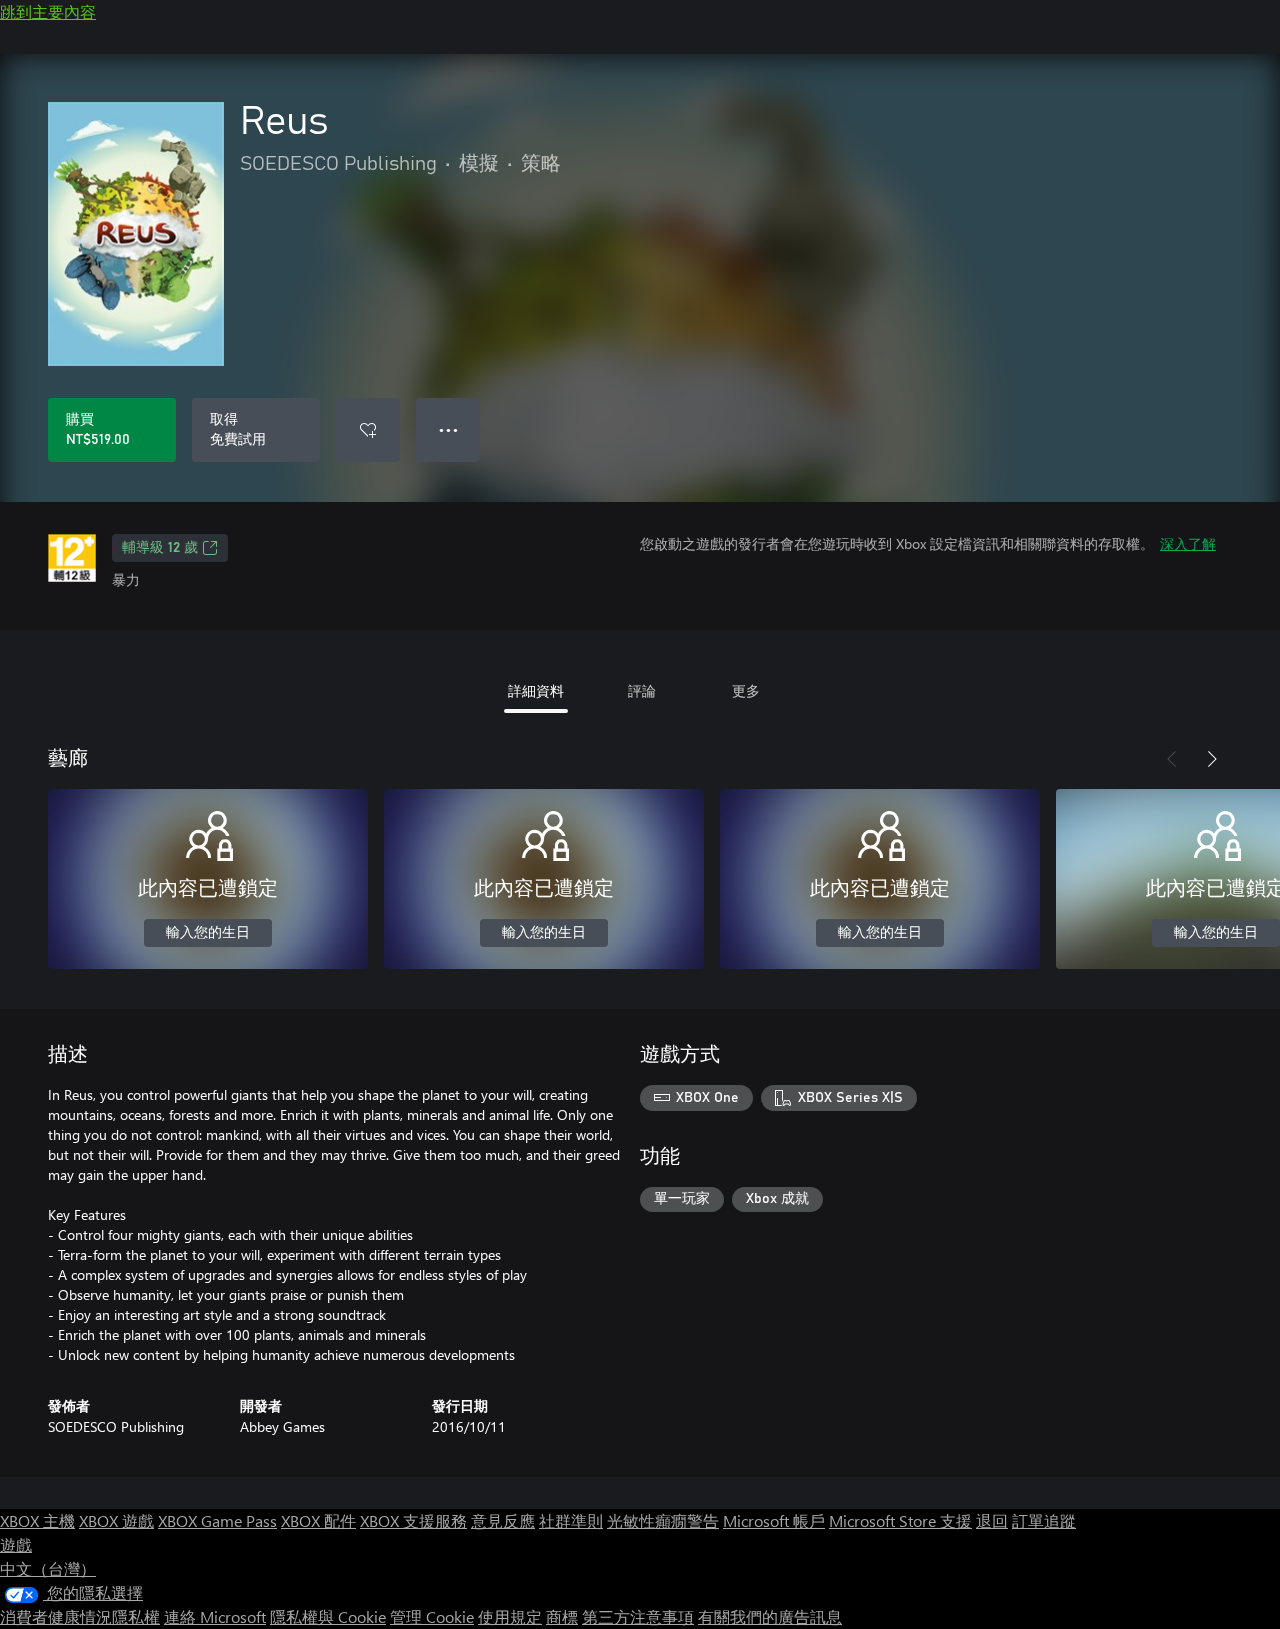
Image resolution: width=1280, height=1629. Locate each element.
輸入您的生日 (208, 933)
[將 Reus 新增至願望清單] (368, 430)
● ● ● (448, 429)
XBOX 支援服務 (413, 1520)
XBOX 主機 (37, 1520)
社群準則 (571, 1520)
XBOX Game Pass (217, 1520)
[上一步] (1172, 759)
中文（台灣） (48, 1568)
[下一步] (1212, 759)
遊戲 (16, 1544)
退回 (992, 1520)
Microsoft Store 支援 (900, 1520)
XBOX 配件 (318, 1520)
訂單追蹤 (1044, 1520)
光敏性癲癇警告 (663, 1520)
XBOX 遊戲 (116, 1520)
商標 (562, 1616)
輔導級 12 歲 (160, 548)
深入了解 (1188, 543)
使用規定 (510, 1616)
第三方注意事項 (638, 1616)
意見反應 (503, 1520)
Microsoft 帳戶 (774, 1520)
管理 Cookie (432, 1616)
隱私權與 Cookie (328, 1616)
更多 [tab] (746, 690)
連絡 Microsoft (215, 1616)
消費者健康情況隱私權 (80, 1616)
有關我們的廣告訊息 (770, 1616)
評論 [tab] (642, 690)
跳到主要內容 (48, 11)
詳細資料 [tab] (536, 690)
